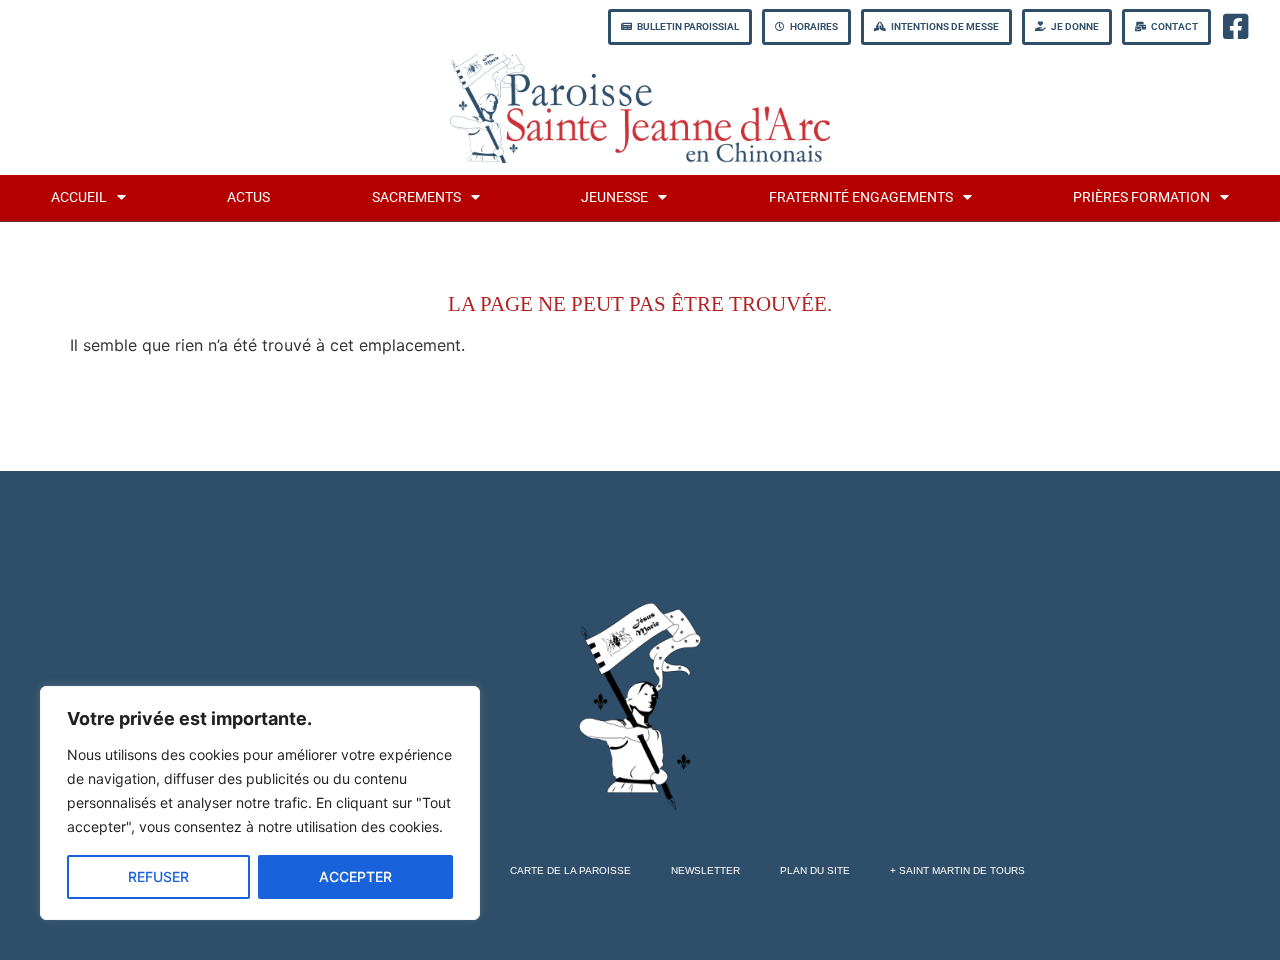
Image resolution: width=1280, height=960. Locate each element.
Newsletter (705, 870)
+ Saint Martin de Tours (957, 870)
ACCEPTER (355, 876)
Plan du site (815, 870)
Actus (248, 197)
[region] (260, 803)
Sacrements (416, 197)
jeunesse (614, 197)
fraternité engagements (861, 197)
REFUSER (158, 876)
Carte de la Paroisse (570, 870)
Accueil (79, 197)
